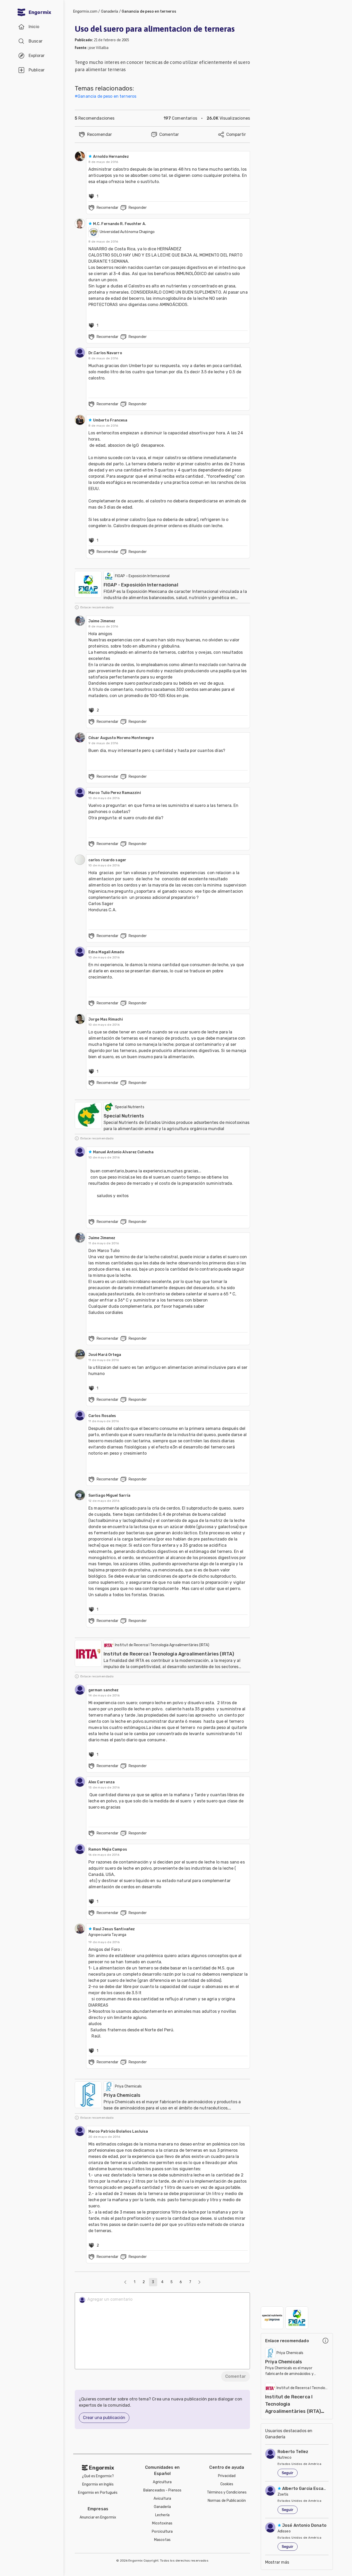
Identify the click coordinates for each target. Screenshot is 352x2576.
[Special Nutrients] (272, 2318)
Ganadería (110, 11)
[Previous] (125, 2282)
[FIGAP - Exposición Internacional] (297, 2318)
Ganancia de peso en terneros (149, 11)
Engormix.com (85, 11)
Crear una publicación (104, 2418)
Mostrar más (277, 2562)
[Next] (199, 2282)
